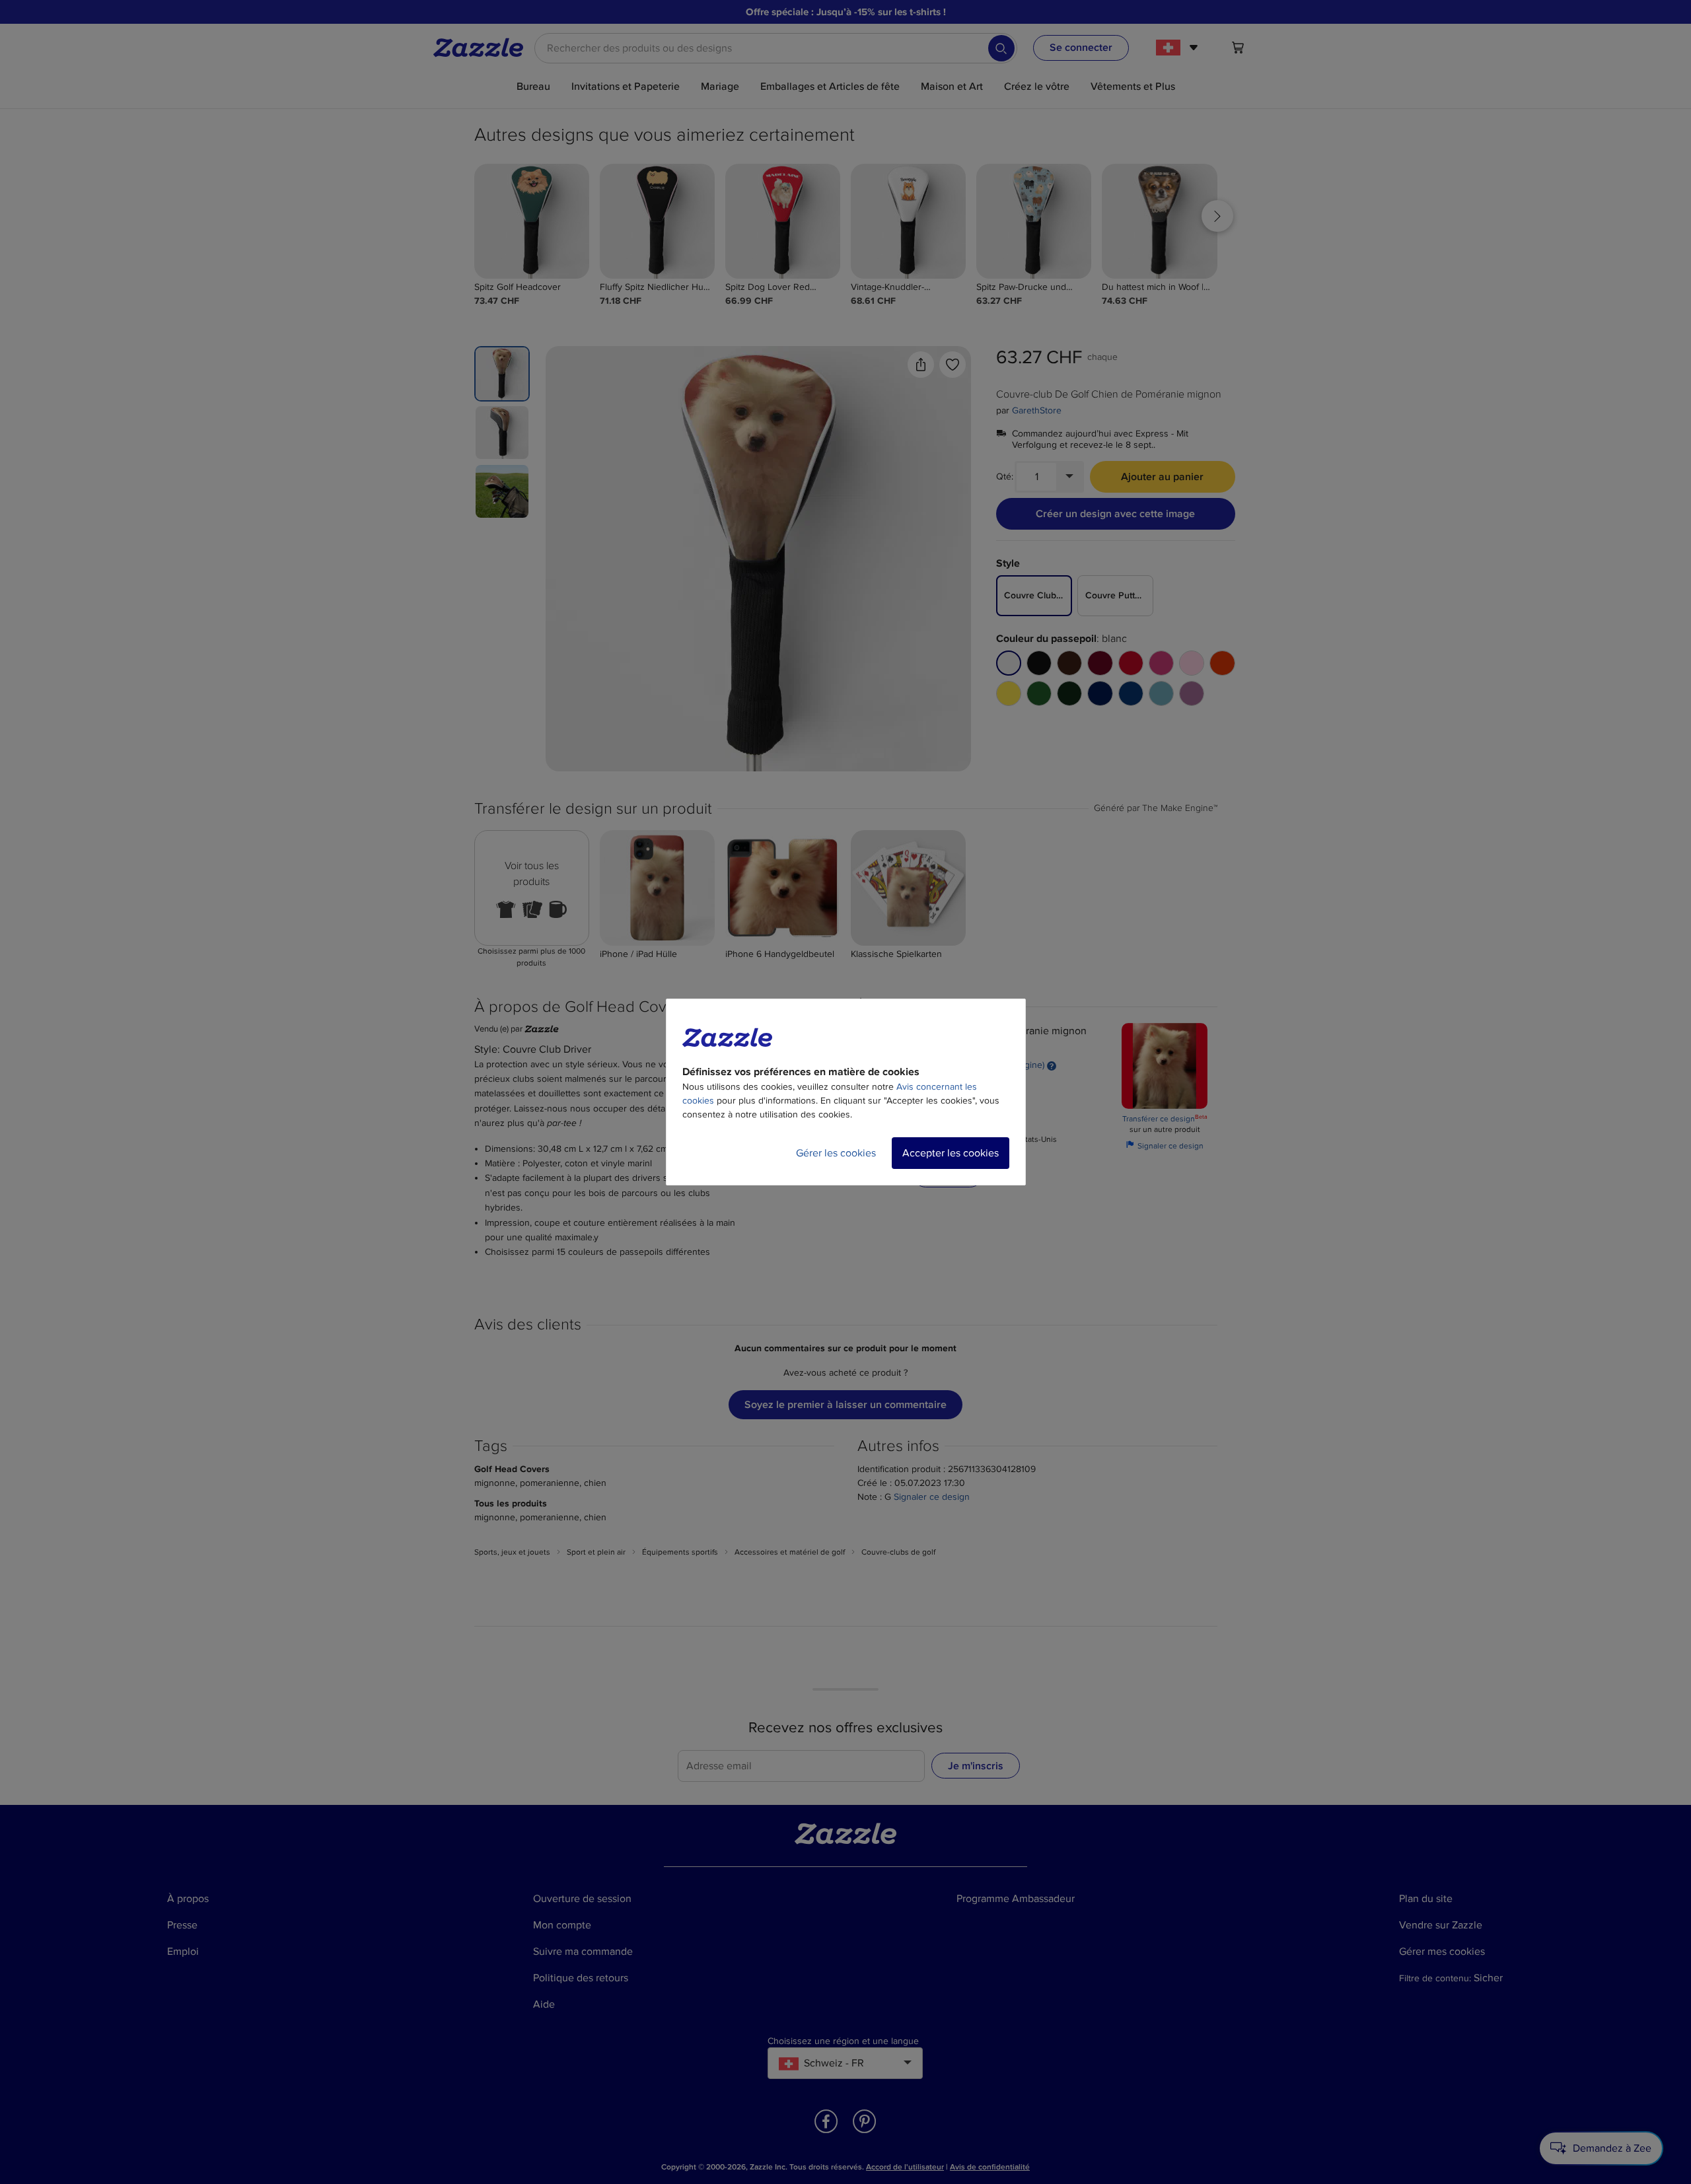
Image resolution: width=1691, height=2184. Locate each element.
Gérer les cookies (836, 1153)
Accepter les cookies (951, 1153)
